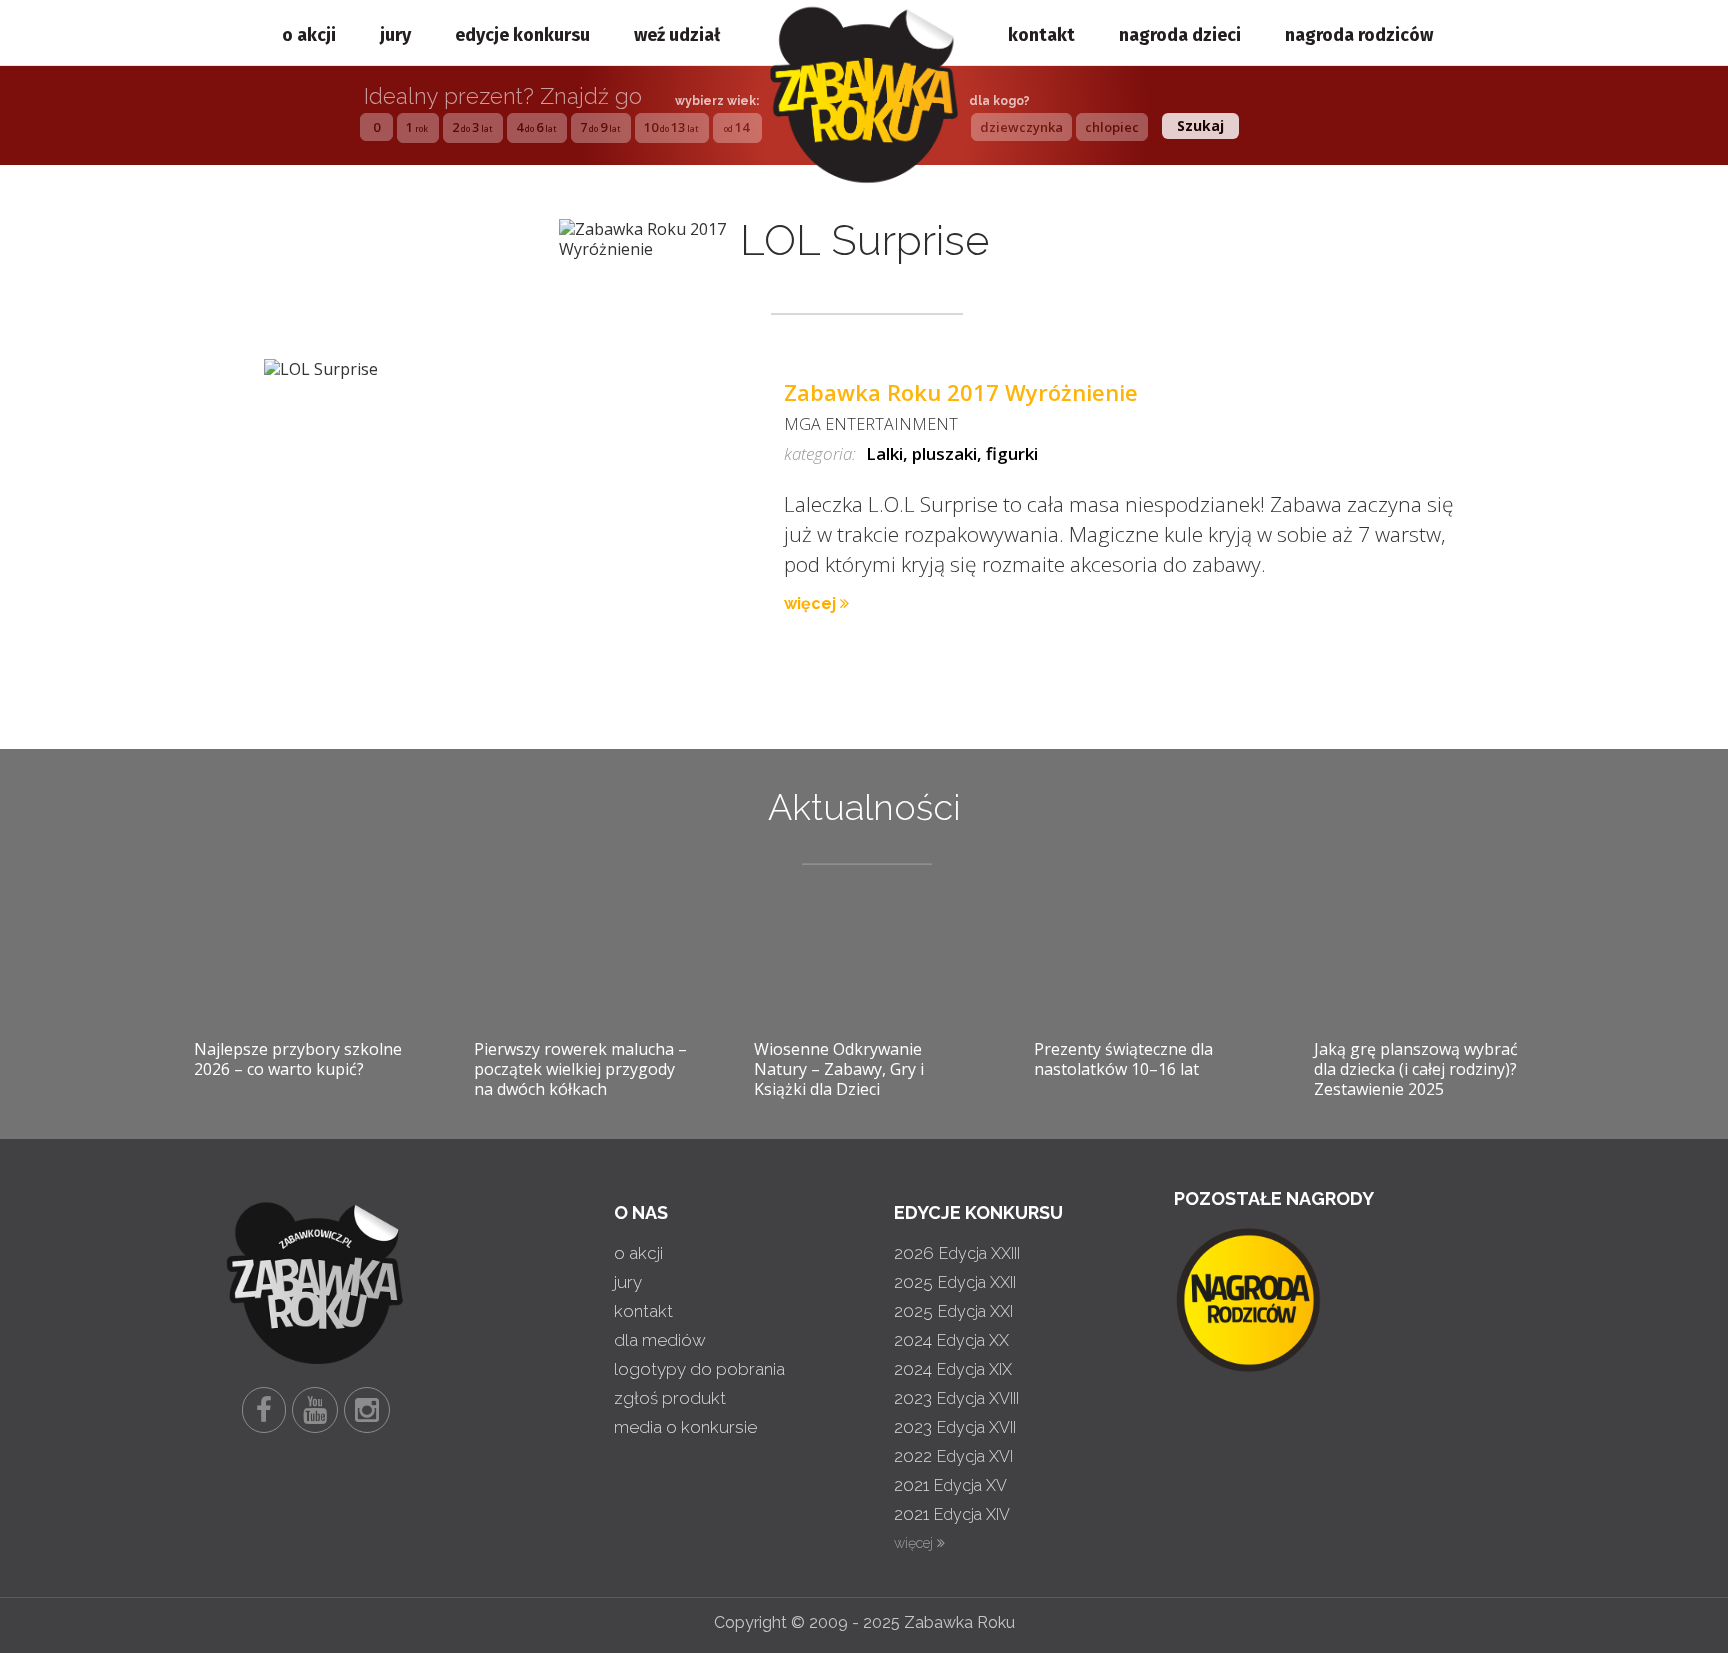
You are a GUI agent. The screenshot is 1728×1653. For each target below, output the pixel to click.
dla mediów (660, 1340)
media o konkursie (685, 1427)
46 (536, 127)
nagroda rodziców (1359, 35)
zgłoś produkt (670, 1398)
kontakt (1041, 35)
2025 (955, 1282)
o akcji (309, 35)
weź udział (677, 35)
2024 (951, 1340)
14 (736, 127)
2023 (956, 1398)
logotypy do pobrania (699, 1369)
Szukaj (1200, 125)
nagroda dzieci (1180, 35)
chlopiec (1112, 127)
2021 (950, 1485)
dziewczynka (1021, 127)
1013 (671, 127)
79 (600, 127)
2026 (957, 1253)
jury (395, 35)
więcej (812, 603)
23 (472, 127)
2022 (953, 1456)
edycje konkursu (522, 35)
